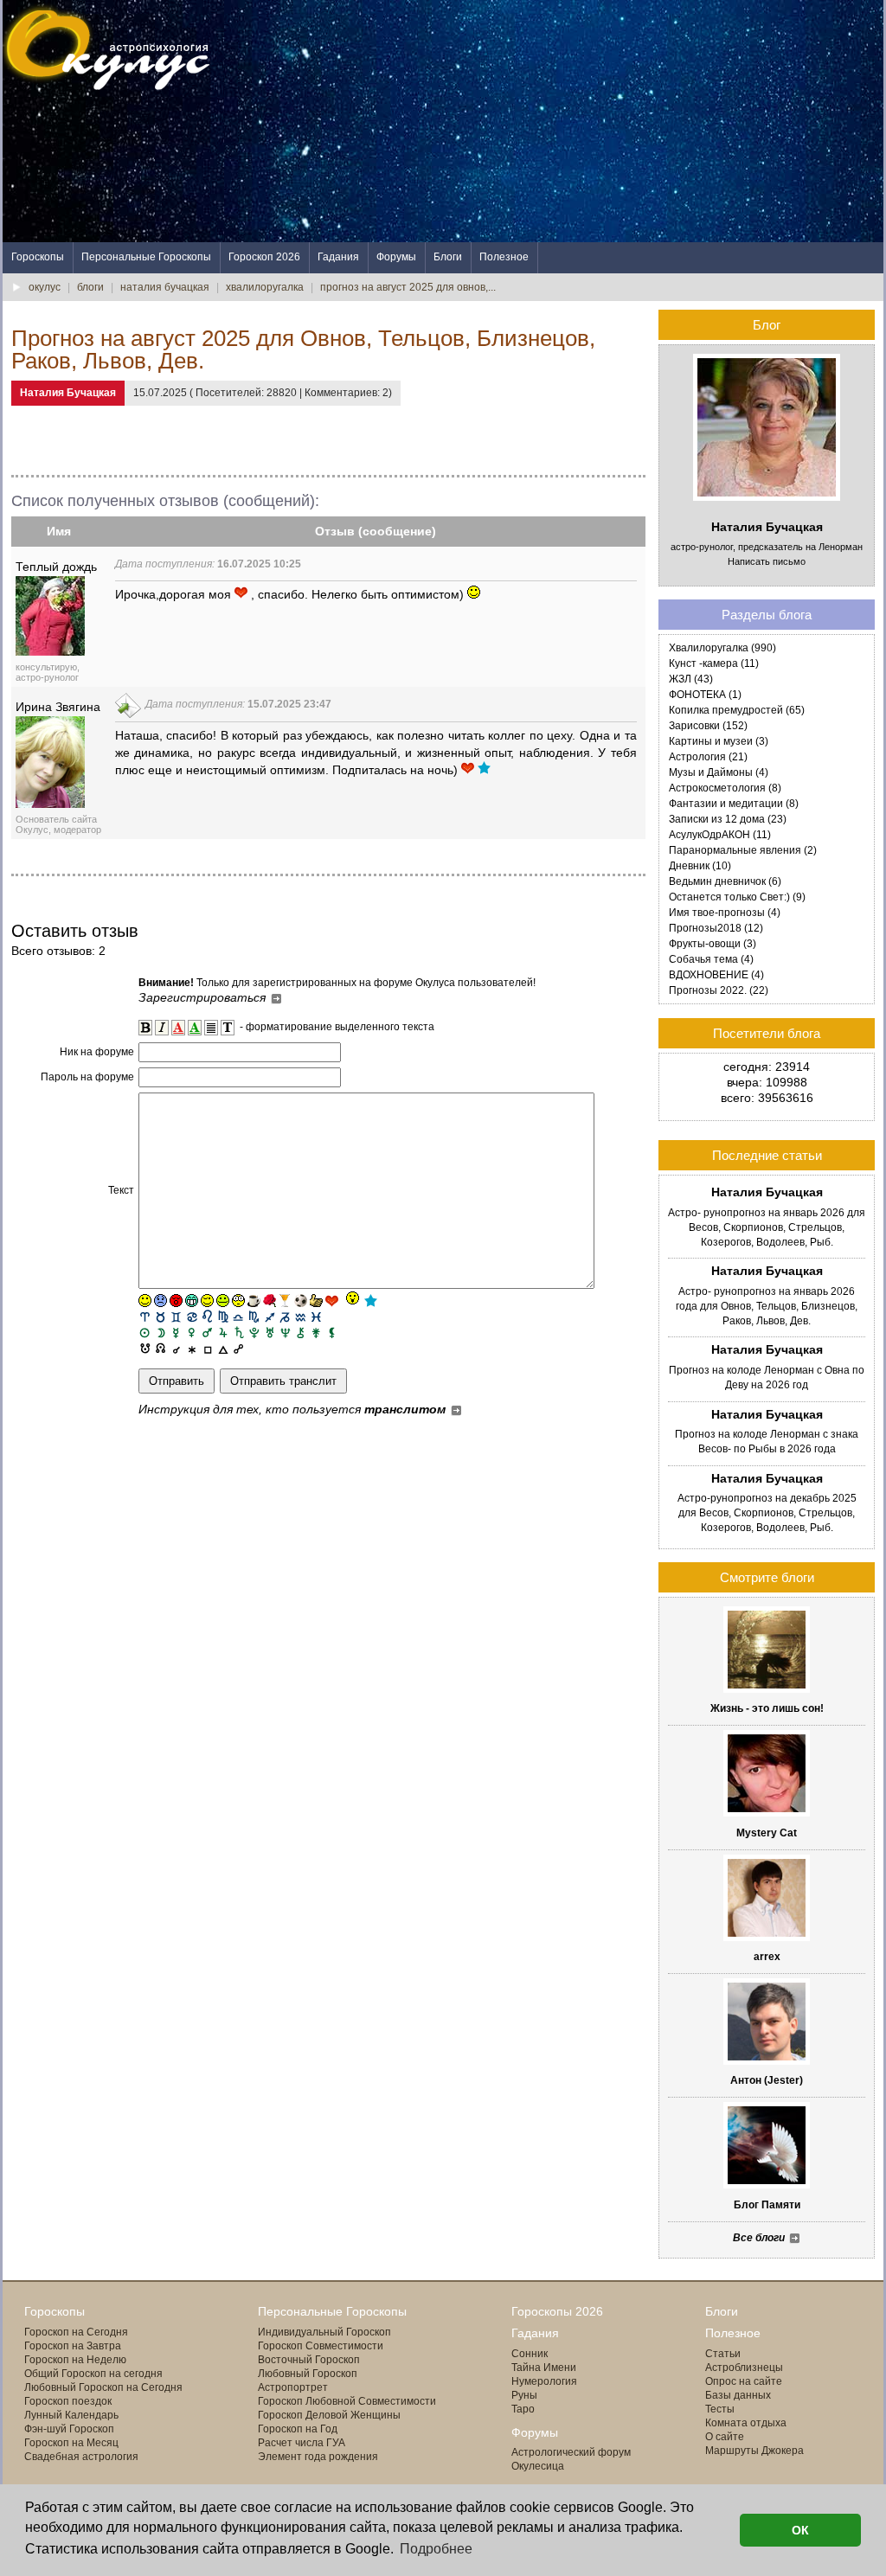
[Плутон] (254, 1332)
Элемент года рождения (318, 2457)
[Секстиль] (192, 1347)
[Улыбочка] (145, 1301)
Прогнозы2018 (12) (716, 928)
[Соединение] (176, 1347)
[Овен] (145, 1316)
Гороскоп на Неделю (75, 2360)
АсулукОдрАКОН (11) (720, 835)
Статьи (723, 2354)
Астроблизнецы (744, 2368)
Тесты (720, 2409)
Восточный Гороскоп (309, 2360)
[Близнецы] (176, 1316)
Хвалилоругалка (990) (722, 648)
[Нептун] (285, 1332)
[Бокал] (285, 1301)
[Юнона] (316, 1332)
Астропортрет (293, 2387)
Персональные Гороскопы (146, 257)
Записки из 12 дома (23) (728, 819)
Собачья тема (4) (711, 959)
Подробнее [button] (436, 2549)
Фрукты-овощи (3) (713, 944)
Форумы (396, 257)
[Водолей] (301, 1316)
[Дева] (223, 1316)
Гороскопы (38, 257)
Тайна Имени (544, 2368)
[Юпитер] (223, 1332)
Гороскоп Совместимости (321, 2346)
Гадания (338, 257)
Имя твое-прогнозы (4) (725, 913)
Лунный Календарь (71, 2415)
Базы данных (738, 2395)
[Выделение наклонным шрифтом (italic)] (162, 1028)
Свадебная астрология (81, 2457)
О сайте (725, 2437)
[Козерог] (285, 1316)
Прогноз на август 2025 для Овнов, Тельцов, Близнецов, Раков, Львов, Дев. (303, 349)
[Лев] (207, 1316)
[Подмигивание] (207, 1301)
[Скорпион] (254, 1316)
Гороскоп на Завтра (73, 2346)
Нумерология (544, 2381)
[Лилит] (332, 1332)
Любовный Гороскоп (308, 2374)
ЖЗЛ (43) (691, 679)
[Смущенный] (176, 1301)
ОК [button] (800, 2530)
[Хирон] (301, 1332)
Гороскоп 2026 (264, 257)
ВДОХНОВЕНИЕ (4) (716, 975)
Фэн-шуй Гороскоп (69, 2429)
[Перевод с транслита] (228, 1028)
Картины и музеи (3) (719, 741)
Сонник (530, 2354)
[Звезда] (371, 1301)
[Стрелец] (270, 1316)
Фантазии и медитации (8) (734, 804)
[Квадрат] (207, 1347)
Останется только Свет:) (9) (737, 897)
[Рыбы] (316, 1316)
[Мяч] (301, 1301)
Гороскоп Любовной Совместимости (347, 2401)
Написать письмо (767, 561)
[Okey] (316, 1301)
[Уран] (270, 1332)
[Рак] (192, 1316)
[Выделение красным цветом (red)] (178, 1028)
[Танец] (351, 1299)
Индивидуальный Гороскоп (324, 2332)
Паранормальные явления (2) (743, 850)
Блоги (448, 257)
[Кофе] (254, 1301)
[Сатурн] (238, 1332)
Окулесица (538, 2466)
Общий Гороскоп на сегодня (93, 2374)
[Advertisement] (568, 121)
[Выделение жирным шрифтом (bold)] (145, 1028)
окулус (45, 287)
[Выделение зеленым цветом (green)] (195, 1028)
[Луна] (161, 1332)
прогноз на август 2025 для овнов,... (408, 287)
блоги (90, 287)
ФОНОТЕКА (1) (705, 695)
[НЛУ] (145, 1347)
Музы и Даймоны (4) (719, 772)
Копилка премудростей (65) (737, 710)
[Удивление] (238, 1301)
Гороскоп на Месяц (71, 2443)
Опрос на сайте (744, 2381)
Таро (523, 2409)
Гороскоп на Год (298, 2429)
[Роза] (270, 1301)
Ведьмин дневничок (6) (725, 881)
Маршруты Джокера (754, 2451)
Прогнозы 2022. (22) (719, 990)
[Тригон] (223, 1347)
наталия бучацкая (165, 287)
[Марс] (207, 1332)
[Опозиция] (238, 1347)
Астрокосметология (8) (725, 788)
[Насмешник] (223, 1301)
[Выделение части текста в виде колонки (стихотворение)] (211, 1028)
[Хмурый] (161, 1301)
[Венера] (192, 1332)
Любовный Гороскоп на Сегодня (103, 2387)
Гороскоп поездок (68, 2401)
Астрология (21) (708, 757)
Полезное (504, 257)
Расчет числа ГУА (302, 2443)
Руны (524, 2395)
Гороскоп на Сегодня (76, 2332)
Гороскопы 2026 (557, 2311)
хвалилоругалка (265, 287)
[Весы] (238, 1316)
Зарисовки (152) (708, 726)
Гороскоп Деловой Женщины (329, 2415)
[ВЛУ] (161, 1347)
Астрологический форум (571, 2452)
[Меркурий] (176, 1332)
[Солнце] (145, 1332)
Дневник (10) (700, 866)
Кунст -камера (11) (714, 663)
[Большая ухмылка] (192, 1301)
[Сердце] (332, 1301)
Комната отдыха (746, 2423)
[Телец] (161, 1316)
